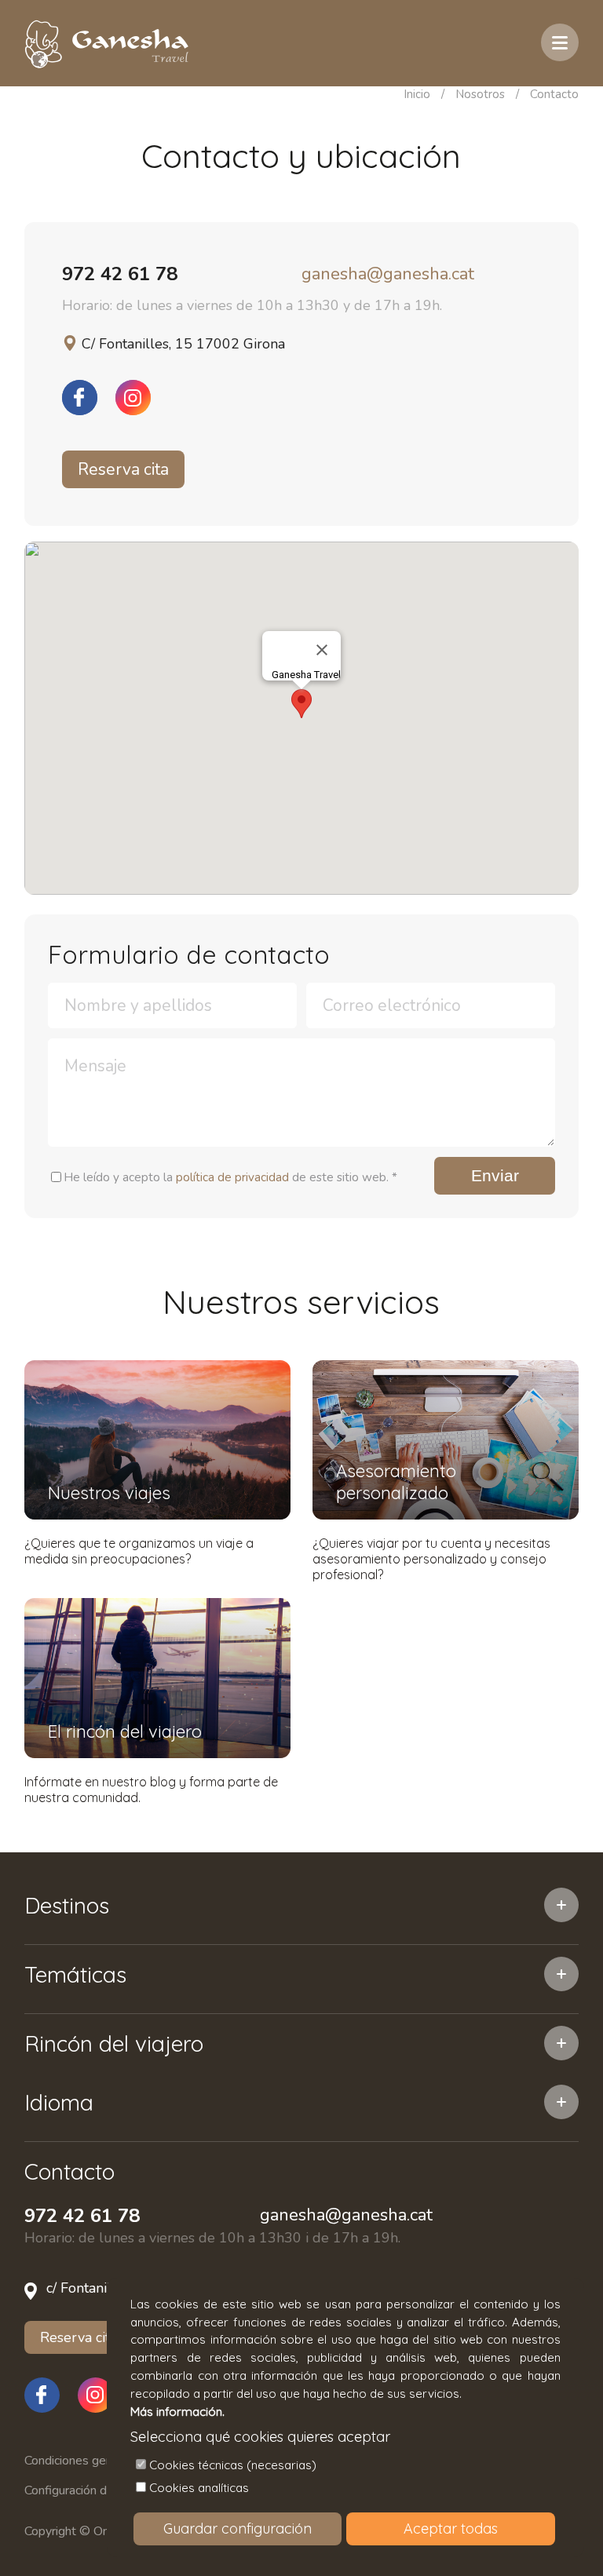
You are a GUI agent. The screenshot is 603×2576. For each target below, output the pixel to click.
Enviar (495, 1175)
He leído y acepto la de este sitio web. (230, 1177)
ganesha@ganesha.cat (388, 274)
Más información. (177, 2412)
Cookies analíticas (199, 2488)
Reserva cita (123, 469)
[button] (301, 704)
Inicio (417, 94)
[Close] (322, 650)
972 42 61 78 (120, 274)
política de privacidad (232, 1177)
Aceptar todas (451, 2529)
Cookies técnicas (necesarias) (233, 2465)
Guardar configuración (238, 2529)
